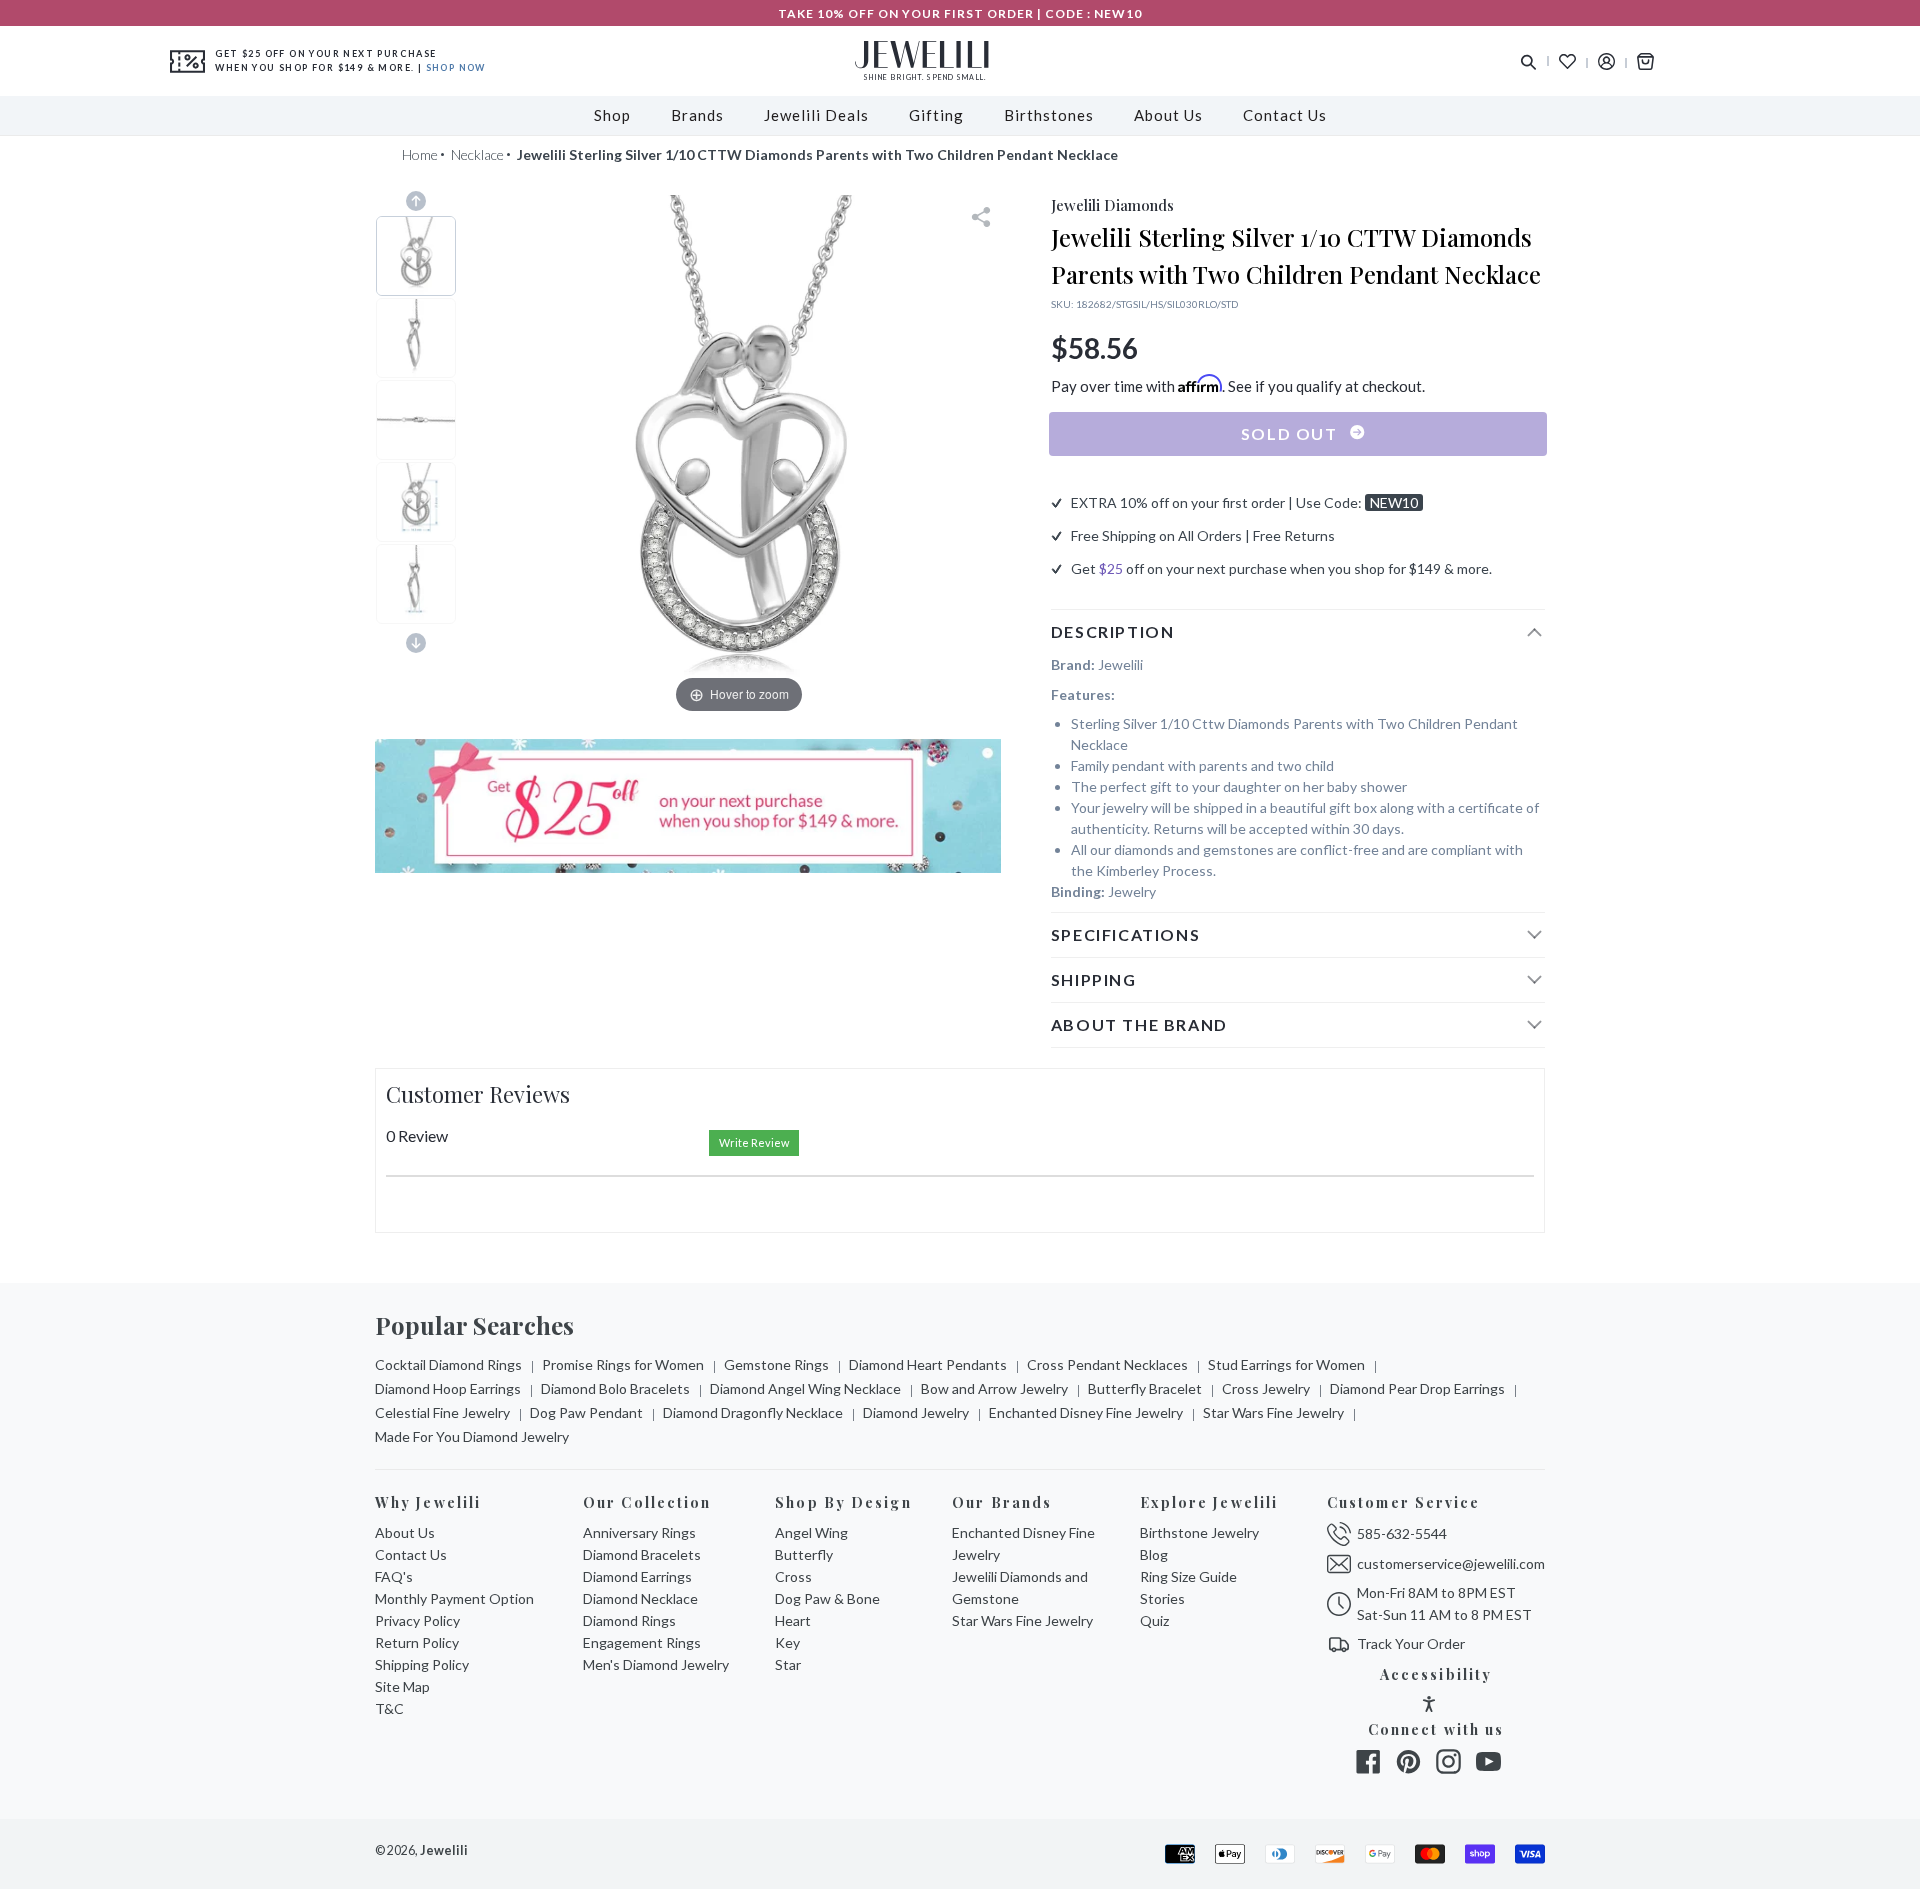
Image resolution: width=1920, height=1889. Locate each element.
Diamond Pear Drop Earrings (1417, 1388)
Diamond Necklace (640, 1598)
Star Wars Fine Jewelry (1273, 1412)
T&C (389, 1708)
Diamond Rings (629, 1620)
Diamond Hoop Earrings (448, 1388)
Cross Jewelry (1266, 1388)
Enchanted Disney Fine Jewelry (1086, 1412)
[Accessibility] (1429, 1706)
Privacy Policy (417, 1620)
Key (787, 1642)
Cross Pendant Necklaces (1107, 1364)
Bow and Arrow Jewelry (994, 1388)
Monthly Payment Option (454, 1598)
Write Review (754, 1142)
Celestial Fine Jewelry (442, 1412)
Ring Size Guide (1188, 1576)
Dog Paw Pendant (586, 1412)
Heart (793, 1620)
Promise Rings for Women (623, 1364)
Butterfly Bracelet (1145, 1388)
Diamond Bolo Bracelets (615, 1388)
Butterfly (804, 1554)
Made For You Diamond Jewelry (472, 1436)
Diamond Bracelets (642, 1554)
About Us (405, 1532)
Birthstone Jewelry (1199, 1532)
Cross (793, 1576)
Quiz (1154, 1620)
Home (420, 154)
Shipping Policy (422, 1664)
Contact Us (411, 1554)
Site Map (402, 1686)
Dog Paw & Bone (827, 1598)
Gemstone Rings (776, 1364)
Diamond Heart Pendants (928, 1364)
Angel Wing (811, 1532)
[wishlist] (1567, 61)
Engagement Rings (642, 1642)
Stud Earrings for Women (1286, 1364)
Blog (1154, 1554)
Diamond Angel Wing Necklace (805, 1388)
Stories (1162, 1598)
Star (788, 1664)
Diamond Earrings (637, 1576)
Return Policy (417, 1642)
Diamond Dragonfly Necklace (753, 1412)
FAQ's (394, 1576)
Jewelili (444, 1850)
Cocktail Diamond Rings (448, 1364)
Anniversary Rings (639, 1532)
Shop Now (456, 67)
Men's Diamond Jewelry (656, 1664)
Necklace (477, 154)
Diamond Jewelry (916, 1412)
